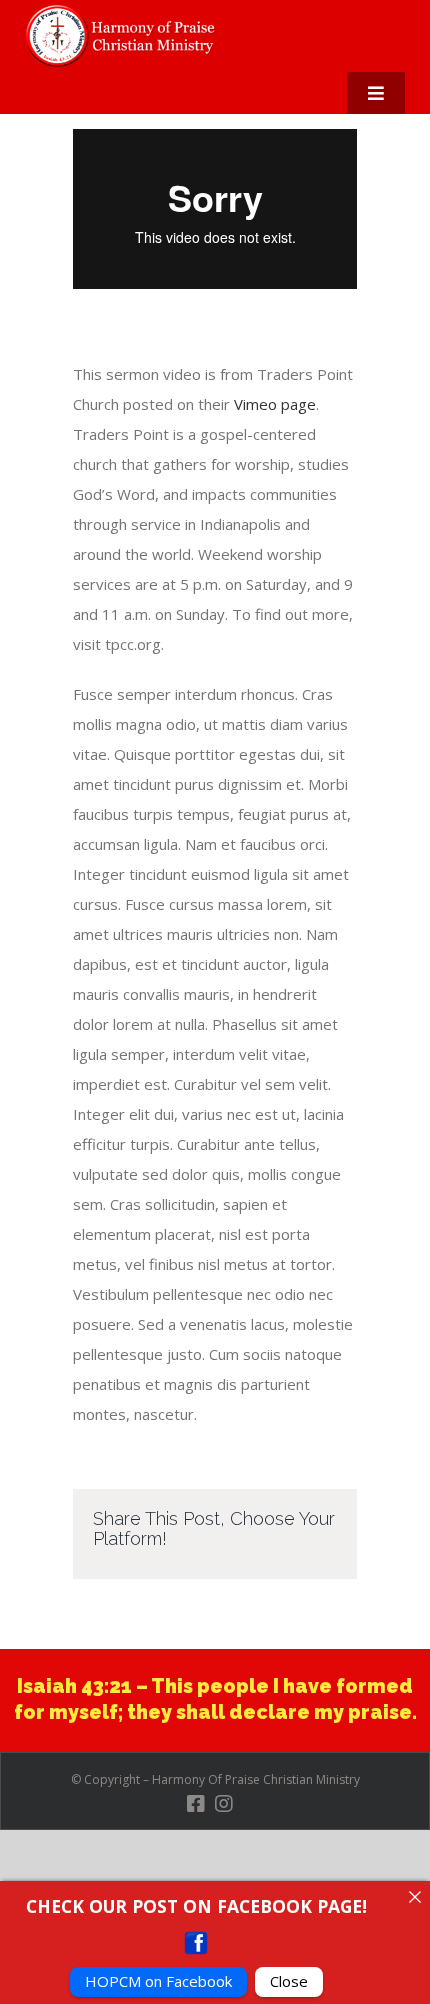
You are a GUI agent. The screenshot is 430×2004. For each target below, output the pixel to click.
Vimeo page (275, 404)
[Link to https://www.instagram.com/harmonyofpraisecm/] (224, 1804)
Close (289, 1981)
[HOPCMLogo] (125, 12)
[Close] (414, 1896)
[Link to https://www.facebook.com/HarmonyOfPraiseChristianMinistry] (196, 1804)
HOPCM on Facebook (158, 1981)
